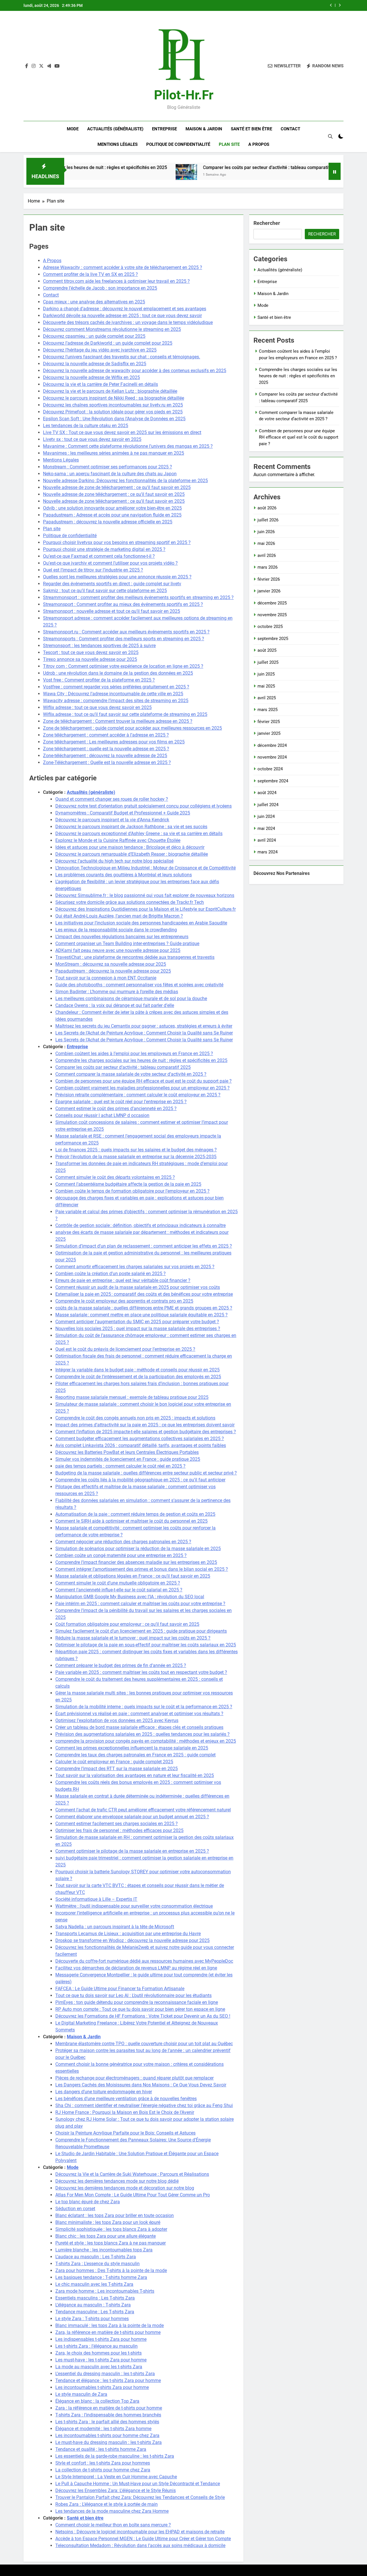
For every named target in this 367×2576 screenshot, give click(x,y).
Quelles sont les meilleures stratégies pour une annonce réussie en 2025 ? (117, 577)
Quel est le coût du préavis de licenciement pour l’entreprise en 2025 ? (125, 1349)
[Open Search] (330, 136)
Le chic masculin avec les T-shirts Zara (94, 2284)
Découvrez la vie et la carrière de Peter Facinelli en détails (100, 384)
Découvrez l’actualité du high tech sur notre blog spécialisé (114, 861)
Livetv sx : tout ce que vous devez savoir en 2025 (92, 439)
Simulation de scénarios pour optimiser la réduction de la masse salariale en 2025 (138, 1549)
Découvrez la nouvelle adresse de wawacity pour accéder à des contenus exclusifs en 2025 (135, 371)
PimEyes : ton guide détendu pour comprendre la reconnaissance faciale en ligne (137, 2002)
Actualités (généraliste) (115, 129)
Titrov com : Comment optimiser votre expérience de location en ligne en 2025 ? (123, 666)
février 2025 (269, 722)
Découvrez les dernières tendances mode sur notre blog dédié (117, 2181)
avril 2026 (267, 555)
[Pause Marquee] (335, 171)
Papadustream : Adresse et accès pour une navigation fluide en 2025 (112, 515)
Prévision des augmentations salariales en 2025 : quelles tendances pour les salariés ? (142, 1734)
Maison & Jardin (204, 129)
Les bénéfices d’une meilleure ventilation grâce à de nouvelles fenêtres (126, 2099)
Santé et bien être (251, 129)
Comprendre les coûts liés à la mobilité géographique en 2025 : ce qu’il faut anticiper (140, 1480)
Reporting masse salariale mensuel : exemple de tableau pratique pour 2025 (132, 1397)
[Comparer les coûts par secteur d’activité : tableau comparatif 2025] (117, 175)
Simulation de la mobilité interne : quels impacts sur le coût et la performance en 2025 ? (144, 1707)
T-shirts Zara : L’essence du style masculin (97, 2264)
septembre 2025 (273, 639)
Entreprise (164, 129)
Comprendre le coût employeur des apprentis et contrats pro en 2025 (124, 1301)
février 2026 (269, 579)
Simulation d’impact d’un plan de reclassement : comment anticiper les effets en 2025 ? (144, 1246)
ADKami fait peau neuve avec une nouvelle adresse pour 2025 (118, 950)
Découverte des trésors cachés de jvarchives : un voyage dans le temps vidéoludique (128, 322)
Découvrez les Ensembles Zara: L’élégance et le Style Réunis (116, 2490)
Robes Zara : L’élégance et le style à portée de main (107, 2504)
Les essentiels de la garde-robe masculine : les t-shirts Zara (115, 2456)
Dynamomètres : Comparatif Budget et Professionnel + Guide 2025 (123, 813)
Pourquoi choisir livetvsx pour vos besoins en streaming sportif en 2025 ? (117, 542)
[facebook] (27, 66)
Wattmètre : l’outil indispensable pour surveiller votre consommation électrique (134, 1906)
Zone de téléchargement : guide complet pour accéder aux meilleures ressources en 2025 (132, 728)
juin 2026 (266, 532)
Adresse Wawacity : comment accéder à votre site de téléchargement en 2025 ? (123, 267)
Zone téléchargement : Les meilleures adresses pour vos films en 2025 (114, 742)
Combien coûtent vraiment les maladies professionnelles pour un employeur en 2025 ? (142, 1088)
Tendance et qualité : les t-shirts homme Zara (101, 2449)
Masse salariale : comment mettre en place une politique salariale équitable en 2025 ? (141, 1315)
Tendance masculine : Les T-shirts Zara (95, 2312)
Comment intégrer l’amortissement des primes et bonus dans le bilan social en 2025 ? (142, 1569)
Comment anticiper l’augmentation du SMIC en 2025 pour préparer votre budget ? (137, 1322)
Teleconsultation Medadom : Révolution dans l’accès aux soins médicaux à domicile (140, 2545)
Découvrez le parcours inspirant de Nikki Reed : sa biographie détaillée (114, 398)
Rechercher (267, 223)
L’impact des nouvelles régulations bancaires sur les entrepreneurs (122, 937)
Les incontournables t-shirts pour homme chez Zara (107, 2435)
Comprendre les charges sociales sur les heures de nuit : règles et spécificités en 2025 (141, 1060)
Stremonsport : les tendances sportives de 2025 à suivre (99, 646)
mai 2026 (266, 543)
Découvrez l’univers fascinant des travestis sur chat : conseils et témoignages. (122, 357)
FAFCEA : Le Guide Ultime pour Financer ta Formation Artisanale (120, 1989)
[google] (49, 66)
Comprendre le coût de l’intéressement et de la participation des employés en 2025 (138, 1377)
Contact (290, 129)
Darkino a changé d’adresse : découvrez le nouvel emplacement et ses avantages (125, 309)
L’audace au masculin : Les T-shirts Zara (96, 2257)
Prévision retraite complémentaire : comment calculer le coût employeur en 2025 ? (138, 1095)
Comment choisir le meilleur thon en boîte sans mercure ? (113, 2525)
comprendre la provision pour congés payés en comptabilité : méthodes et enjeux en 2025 (146, 1741)
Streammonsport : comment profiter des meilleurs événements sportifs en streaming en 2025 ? (138, 597)
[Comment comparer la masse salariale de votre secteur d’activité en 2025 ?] (291, 175)
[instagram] (34, 66)
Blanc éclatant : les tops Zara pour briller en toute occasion (115, 2215)
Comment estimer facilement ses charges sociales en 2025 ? (117, 1824)
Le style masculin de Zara (81, 2394)
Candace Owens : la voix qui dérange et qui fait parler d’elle (115, 1005)
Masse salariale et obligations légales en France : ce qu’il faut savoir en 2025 (133, 1576)
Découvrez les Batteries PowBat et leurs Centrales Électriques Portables (127, 1452)
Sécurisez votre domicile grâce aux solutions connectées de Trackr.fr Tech (130, 902)
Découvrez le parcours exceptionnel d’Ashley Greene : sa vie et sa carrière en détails (139, 834)
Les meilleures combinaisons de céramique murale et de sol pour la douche (131, 999)
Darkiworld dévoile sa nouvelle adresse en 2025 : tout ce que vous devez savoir (122, 316)
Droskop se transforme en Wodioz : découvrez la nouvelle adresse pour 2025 (132, 1940)
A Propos (259, 144)
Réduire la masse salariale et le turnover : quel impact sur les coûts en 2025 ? (133, 1638)
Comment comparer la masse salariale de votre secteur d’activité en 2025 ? (254, 5)
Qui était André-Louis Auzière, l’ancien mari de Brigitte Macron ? (119, 916)
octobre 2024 (270, 769)
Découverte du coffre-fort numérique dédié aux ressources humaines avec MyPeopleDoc (144, 1961)
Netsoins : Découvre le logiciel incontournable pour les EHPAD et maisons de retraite (140, 2532)
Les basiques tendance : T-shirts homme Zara (101, 2277)
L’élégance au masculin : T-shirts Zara (93, 2305)
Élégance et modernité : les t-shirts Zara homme (103, 2429)
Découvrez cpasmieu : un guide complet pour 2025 (94, 336)
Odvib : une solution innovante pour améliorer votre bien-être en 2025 (112, 508)
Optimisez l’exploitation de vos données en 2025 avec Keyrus (117, 1720)
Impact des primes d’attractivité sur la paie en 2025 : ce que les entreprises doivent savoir (145, 1425)
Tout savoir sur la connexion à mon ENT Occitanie (106, 978)
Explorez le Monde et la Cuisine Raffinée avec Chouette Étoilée (118, 840)
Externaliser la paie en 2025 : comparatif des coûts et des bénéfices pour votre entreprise (144, 1294)
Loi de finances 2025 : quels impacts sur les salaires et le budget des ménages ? (136, 1150)
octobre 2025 (270, 627)
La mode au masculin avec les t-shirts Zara (99, 2367)
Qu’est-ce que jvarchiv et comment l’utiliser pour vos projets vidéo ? (110, 563)
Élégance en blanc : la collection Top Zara (97, 2401)
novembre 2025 (272, 615)
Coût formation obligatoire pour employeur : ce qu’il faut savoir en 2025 (127, 1624)
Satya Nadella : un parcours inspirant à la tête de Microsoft (115, 1927)
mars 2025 (268, 710)
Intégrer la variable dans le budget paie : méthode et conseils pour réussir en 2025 (137, 1370)
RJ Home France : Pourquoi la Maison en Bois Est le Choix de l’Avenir (125, 2112)
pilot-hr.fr (184, 95)
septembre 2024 (273, 781)
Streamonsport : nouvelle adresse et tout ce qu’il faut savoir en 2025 (112, 611)
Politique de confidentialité (178, 144)
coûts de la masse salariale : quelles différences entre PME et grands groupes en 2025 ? (144, 1308)
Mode (73, 129)
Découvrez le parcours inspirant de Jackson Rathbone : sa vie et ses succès (131, 827)
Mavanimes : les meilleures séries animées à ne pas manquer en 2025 (114, 453)
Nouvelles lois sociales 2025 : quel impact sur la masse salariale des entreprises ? (138, 1329)
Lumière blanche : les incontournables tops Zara (104, 2250)
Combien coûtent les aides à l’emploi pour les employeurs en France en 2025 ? (134, 1054)
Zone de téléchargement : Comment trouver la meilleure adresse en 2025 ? (118, 721)
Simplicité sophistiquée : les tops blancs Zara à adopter (111, 2229)
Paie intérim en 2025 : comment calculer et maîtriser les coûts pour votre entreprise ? (140, 1604)
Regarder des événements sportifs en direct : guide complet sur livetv (112, 584)
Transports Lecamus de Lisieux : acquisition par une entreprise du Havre (128, 1934)
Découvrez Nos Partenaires (282, 873)
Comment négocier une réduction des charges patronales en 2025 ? (123, 1542)
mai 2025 (266, 686)
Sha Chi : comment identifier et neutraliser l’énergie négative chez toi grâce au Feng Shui (144, 2105)
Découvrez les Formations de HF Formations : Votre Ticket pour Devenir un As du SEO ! (143, 2016)
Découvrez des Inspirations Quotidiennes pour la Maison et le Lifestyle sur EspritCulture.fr (146, 909)
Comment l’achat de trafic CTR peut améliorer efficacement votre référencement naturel (143, 1810)
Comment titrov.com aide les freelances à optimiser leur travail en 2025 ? (116, 281)
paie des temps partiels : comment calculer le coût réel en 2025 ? (120, 1466)
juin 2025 (266, 674)
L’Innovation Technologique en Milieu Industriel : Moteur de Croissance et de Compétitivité (146, 868)
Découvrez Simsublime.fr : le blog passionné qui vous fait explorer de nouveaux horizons (145, 895)
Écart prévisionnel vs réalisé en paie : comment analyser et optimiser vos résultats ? (139, 1714)
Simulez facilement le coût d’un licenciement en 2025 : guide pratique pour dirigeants (141, 1631)
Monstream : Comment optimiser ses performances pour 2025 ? (108, 467)
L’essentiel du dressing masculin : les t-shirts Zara (105, 2374)
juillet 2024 (268, 805)
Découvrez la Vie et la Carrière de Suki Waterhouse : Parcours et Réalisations (132, 2174)
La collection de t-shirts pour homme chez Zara (103, 2470)
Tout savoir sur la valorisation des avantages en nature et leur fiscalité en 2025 (135, 1775)
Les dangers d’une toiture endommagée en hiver (104, 2092)
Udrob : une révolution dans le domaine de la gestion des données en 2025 (118, 673)
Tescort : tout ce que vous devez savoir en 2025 (91, 652)
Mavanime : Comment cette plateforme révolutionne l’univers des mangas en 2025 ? (128, 446)
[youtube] (57, 66)
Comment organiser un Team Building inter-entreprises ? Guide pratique (127, 944)
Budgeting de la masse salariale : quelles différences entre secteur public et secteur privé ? (146, 1473)
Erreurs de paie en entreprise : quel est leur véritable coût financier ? (123, 1280)
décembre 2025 (272, 603)
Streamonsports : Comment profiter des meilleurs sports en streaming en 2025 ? (124, 639)
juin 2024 (266, 816)
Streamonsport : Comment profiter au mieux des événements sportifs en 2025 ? (123, 604)
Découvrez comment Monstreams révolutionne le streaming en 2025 (112, 329)
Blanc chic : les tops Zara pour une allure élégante (106, 2236)
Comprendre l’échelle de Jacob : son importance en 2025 (100, 288)
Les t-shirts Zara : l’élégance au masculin (96, 2346)
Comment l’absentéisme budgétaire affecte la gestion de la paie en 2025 (128, 1184)
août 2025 (267, 650)
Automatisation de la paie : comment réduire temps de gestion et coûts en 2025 (135, 1514)
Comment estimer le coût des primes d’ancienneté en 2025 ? (116, 1109)
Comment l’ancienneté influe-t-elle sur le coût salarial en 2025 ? (119, 1590)
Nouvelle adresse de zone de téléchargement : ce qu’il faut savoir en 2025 (117, 487)
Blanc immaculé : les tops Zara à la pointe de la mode (110, 2325)
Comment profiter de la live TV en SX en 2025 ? (90, 274)
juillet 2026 (268, 520)
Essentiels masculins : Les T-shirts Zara (95, 2298)
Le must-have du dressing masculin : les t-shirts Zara (109, 2442)
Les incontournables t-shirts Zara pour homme (102, 2387)
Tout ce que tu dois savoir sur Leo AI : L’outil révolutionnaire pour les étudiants (133, 1995)
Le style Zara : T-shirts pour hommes (92, 2319)
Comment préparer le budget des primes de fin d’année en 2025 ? (121, 1665)
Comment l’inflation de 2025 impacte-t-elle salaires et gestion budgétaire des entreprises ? (146, 1432)
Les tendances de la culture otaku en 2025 (86, 426)
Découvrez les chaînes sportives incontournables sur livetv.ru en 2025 (113, 405)
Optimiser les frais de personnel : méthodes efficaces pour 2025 (119, 1830)
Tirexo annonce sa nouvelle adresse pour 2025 (90, 659)
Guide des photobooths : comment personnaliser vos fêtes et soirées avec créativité (139, 985)
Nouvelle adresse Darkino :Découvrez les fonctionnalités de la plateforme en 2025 (125, 481)
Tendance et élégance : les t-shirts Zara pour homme (108, 2380)
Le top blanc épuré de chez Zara (88, 2202)
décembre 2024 (272, 745)
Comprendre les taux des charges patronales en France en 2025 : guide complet (135, 1755)
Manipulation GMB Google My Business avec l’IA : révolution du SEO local (130, 1597)
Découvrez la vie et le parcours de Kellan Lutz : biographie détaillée (110, 391)
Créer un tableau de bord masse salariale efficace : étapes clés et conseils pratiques (139, 1727)
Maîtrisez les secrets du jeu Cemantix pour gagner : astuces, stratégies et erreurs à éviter (144, 1026)
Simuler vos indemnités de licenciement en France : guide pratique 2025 (128, 1459)
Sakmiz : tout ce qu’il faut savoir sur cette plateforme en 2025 (105, 591)
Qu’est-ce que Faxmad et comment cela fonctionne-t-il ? (99, 556)
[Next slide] (340, 5)
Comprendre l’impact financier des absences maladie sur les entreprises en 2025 (136, 1562)
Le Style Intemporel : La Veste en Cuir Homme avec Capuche (116, 2477)
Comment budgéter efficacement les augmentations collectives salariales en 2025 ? (140, 1439)
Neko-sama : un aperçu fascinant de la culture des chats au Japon (110, 474)
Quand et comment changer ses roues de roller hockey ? (112, 799)
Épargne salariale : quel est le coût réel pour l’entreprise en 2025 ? (121, 1102)
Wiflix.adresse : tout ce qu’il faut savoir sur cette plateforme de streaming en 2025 (125, 714)
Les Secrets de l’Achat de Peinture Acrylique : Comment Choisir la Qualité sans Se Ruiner (144, 1033)
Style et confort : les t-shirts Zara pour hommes (103, 2463)
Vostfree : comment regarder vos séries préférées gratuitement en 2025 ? (116, 687)
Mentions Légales (118, 144)
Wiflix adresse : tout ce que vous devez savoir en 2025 (97, 707)
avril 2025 (267, 698)
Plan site (229, 144)
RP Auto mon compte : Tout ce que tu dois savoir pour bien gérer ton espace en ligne (140, 2009)
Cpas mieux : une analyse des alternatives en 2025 (94, 302)
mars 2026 (268, 567)
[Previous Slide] (331, 5)
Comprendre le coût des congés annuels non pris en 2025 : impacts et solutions (135, 1418)
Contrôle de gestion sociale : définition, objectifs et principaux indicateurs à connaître (140, 1225)
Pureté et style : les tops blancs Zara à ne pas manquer (111, 2243)
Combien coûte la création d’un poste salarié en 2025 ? (111, 1274)
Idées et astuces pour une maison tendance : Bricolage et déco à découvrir (130, 847)
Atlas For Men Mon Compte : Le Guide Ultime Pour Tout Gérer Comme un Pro (133, 2195)
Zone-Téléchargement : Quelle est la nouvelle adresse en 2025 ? (107, 762)
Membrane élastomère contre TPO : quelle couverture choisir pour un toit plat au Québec (144, 2044)
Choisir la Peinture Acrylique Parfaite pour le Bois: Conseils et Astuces (125, 2133)
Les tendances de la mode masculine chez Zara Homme (112, 2511)
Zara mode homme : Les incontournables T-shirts (105, 2291)
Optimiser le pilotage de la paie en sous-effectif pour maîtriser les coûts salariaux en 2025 (146, 1645)
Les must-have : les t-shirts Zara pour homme (101, 2360)
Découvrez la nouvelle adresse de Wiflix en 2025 (91, 377)
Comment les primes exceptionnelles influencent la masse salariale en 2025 (132, 1748)
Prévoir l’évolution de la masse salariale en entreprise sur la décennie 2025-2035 (136, 1157)
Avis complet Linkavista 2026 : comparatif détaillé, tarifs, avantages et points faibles (141, 1445)
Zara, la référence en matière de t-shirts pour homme (108, 2332)
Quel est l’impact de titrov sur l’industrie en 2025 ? (93, 570)
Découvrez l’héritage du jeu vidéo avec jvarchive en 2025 (100, 350)
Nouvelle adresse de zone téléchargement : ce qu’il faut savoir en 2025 (114, 494)
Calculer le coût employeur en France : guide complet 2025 (114, 1762)
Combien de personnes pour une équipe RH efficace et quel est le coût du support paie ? (144, 1081)
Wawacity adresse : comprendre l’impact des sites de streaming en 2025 (116, 701)
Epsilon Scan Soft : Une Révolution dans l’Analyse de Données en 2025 (114, 419)
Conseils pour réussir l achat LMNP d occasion (102, 1115)
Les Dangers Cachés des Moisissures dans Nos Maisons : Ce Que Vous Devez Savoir (141, 2085)
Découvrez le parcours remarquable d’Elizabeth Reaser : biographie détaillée (132, 854)
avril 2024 (267, 840)
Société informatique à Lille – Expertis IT (96, 1899)
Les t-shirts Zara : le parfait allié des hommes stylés (107, 2422)
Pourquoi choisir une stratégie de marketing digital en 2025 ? (104, 549)
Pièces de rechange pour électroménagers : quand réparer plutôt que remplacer (134, 2078)
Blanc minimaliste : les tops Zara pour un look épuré (108, 2222)
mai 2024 (266, 828)
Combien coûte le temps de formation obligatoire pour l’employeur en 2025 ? (132, 1191)
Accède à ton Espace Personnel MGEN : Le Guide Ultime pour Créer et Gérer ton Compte (143, 2539)
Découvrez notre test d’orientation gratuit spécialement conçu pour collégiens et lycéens (144, 806)
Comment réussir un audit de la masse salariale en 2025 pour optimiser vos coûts (138, 1287)
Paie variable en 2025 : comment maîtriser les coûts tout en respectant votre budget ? (141, 1672)
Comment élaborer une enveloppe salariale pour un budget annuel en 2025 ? (132, 1817)
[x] (41, 66)
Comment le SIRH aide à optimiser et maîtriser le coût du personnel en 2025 (131, 1521)
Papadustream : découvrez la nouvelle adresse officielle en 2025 (108, 522)
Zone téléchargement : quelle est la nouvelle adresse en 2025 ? (106, 749)
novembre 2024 (272, 757)
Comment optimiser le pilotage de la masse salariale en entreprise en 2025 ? (132, 1851)
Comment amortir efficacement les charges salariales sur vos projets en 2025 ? (135, 1267)
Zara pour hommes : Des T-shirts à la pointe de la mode (111, 2270)
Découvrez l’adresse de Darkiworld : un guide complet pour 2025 (108, 343)
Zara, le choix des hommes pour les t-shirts (98, 2353)
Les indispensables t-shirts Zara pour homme (101, 2339)
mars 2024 (268, 852)
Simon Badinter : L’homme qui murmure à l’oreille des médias (117, 992)
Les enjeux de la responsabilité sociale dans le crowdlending (116, 930)
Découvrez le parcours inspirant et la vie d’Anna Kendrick (112, 820)
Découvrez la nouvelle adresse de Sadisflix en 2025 (95, 364)
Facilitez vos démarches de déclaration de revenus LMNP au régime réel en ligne (136, 1968)
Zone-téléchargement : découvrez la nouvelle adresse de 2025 (105, 756)
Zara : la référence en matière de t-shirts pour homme (109, 2408)
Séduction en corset (75, 2209)
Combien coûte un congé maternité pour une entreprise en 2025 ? (121, 1555)
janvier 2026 (269, 591)
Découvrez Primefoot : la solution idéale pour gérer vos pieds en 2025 (113, 412)
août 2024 (267, 793)
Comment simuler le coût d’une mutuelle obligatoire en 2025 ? (118, 1583)
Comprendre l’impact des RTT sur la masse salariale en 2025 (117, 1769)
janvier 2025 (269, 733)
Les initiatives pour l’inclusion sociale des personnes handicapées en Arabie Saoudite (141, 923)
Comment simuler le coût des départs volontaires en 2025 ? (115, 1177)
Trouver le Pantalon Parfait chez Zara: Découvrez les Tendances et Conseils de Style (140, 2497)
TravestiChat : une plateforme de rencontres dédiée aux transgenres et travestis (135, 957)
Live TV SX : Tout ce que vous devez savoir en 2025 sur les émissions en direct (122, 432)
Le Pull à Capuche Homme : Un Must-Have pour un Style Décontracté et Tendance (138, 2484)
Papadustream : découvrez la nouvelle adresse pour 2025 (113, 971)
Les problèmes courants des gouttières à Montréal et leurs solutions (124, 875)
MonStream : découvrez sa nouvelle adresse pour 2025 (111, 964)
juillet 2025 (268, 662)
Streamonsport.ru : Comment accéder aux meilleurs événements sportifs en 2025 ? (126, 632)
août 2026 (267, 508)
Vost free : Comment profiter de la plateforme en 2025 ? (99, 680)
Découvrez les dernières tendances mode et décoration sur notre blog (125, 2188)
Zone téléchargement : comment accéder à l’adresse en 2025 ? (106, 735)
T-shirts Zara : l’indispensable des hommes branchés (108, 2415)
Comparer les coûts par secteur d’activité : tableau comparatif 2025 (202, 167)
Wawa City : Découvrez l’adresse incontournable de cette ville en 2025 (113, 694)
